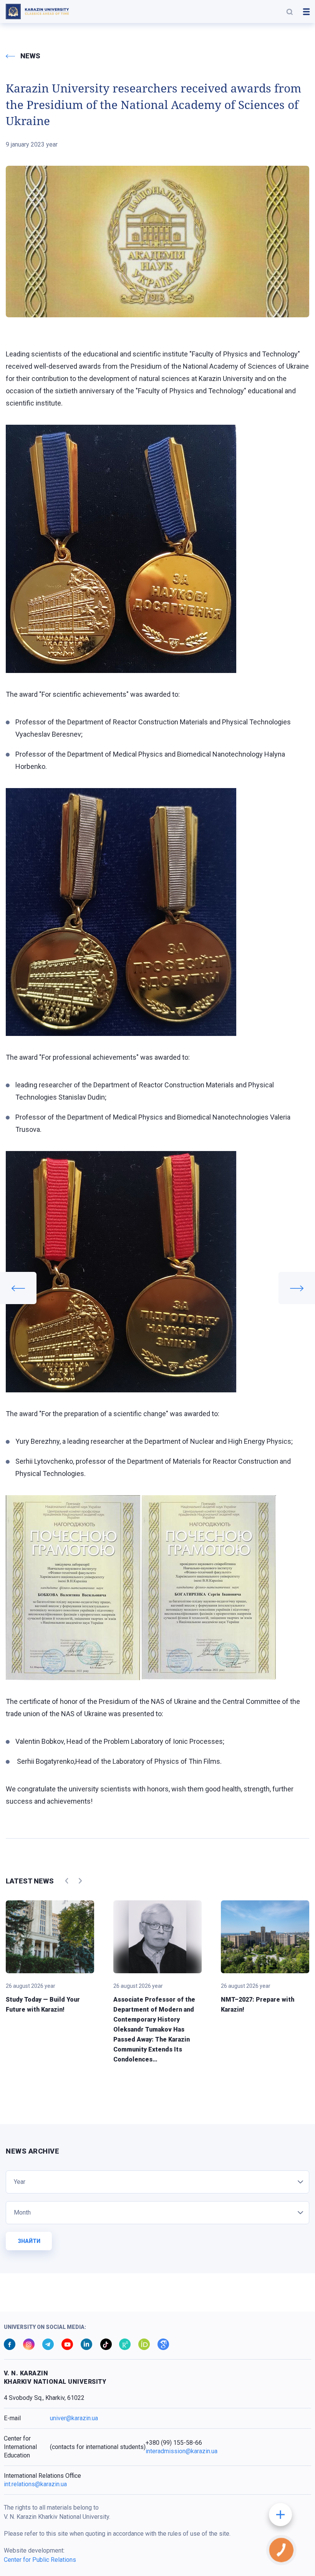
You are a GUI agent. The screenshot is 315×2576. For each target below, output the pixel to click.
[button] (290, 12)
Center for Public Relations (40, 2560)
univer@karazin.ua (74, 2418)
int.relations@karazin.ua (35, 2484)
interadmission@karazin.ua (182, 2451)
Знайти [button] (29, 2241)
